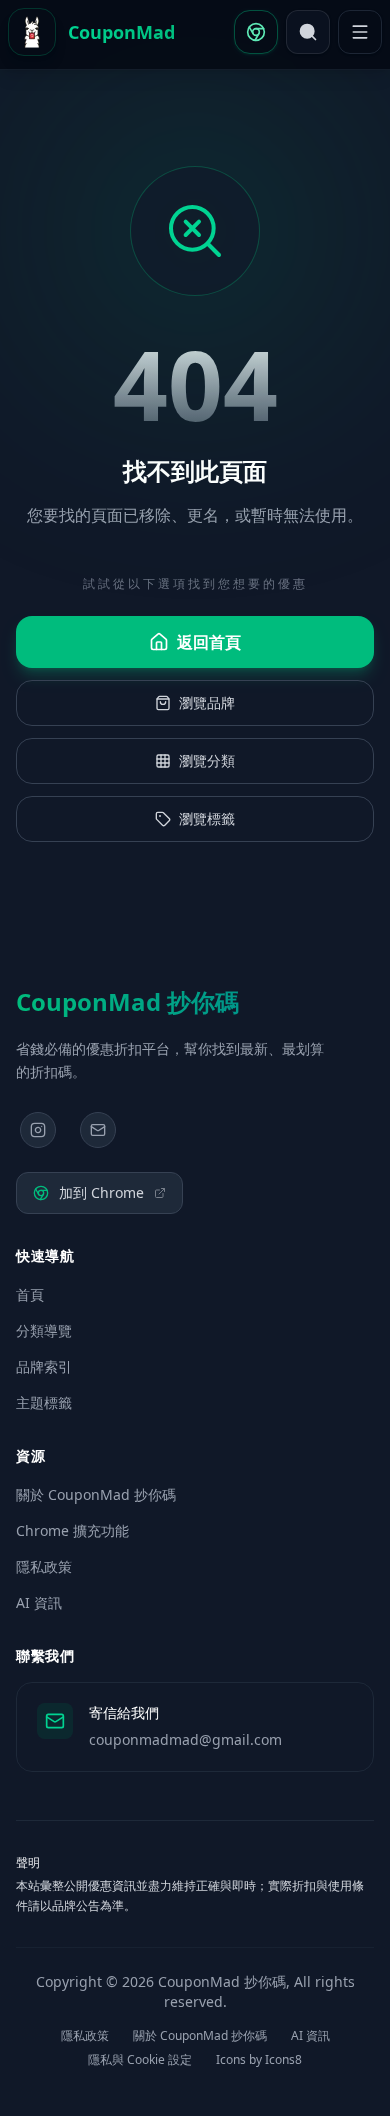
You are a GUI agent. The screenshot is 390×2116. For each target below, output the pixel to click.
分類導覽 (44, 1330)
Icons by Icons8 (259, 2060)
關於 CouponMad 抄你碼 (96, 1494)
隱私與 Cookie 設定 (140, 2060)
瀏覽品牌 (207, 702)
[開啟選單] (360, 32)
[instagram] (38, 1130)
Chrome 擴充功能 (72, 1530)
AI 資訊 (39, 1602)
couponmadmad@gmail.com (185, 1739)
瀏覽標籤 (207, 818)
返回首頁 (209, 642)
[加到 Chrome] (256, 32)
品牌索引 (44, 1366)
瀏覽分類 (207, 760)
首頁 (30, 1294)
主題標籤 (44, 1402)
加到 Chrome (101, 1192)
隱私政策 (44, 1566)
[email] (98, 1130)
